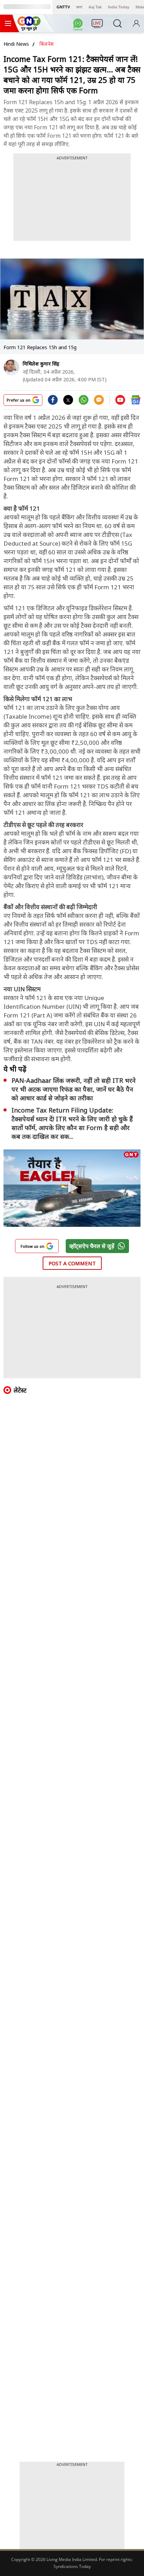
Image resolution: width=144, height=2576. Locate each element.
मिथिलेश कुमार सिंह (41, 364)
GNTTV (63, 7)
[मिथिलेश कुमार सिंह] (11, 367)
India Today (119, 7)
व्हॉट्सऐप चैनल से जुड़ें (92, 1246)
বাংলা (79, 7)
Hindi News (16, 44)
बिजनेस (46, 44)
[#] (84, 402)
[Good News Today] (29, 28)
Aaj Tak (95, 7)
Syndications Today (72, 2566)
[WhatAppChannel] (79, 26)
